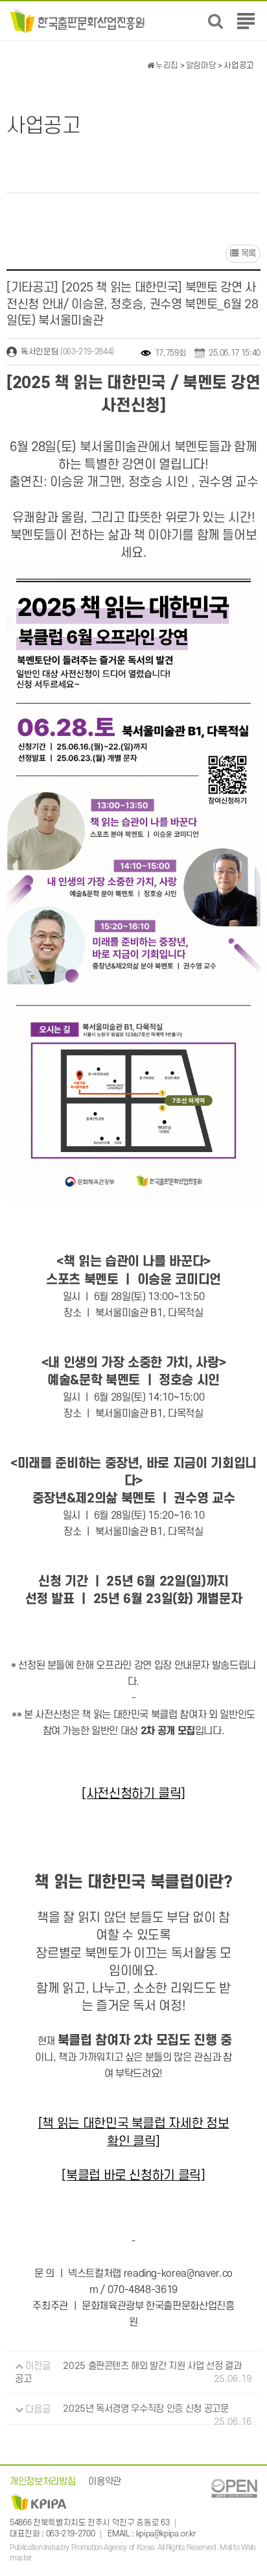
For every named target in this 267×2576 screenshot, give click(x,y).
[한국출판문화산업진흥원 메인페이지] (77, 20)
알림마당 (201, 66)
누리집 (166, 66)
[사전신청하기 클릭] (133, 1794)
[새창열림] (234, 2488)
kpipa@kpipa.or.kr (166, 2534)
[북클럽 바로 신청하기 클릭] (133, 2176)
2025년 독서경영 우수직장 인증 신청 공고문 (145, 2410)
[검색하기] (215, 21)
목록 (247, 253)
